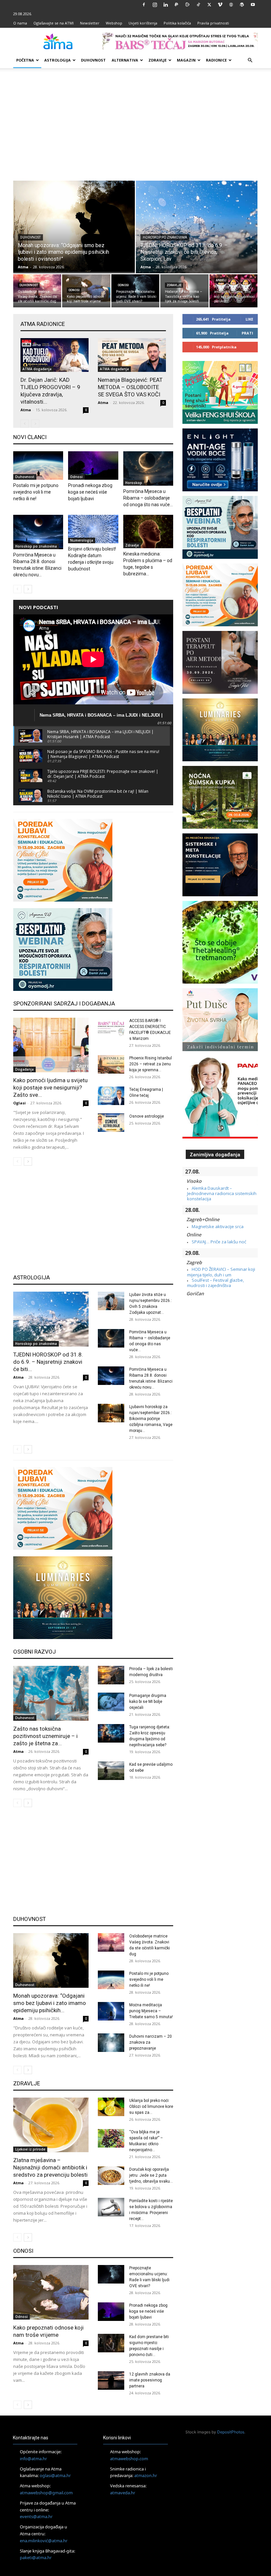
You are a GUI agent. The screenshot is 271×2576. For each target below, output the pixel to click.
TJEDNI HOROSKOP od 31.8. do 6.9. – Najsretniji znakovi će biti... (48, 1362)
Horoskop (134, 483)
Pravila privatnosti (213, 23)
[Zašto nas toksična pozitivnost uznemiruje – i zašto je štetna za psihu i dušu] (51, 1693)
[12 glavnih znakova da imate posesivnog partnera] (111, 2380)
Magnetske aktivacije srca (218, 1226)
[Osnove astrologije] (111, 1123)
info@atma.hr (33, 2459)
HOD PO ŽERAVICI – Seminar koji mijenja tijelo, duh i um (221, 1272)
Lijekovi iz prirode (30, 2149)
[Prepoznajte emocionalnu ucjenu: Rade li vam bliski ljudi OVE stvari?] (135, 288)
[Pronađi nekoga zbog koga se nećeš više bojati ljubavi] (93, 466)
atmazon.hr (146, 2475)
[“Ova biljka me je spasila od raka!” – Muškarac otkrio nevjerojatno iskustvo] (111, 2138)
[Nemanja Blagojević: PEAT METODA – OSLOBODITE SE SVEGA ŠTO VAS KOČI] (132, 355)
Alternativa (125, 60)
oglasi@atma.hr (55, 2475)
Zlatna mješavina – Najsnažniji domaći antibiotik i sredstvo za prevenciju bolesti (50, 2167)
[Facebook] (144, 5)
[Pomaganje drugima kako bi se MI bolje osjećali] (111, 1702)
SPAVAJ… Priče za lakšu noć (219, 1242)
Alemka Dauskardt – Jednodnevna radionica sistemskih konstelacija (222, 1194)
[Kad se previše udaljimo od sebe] (111, 1771)
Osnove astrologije (147, 1116)
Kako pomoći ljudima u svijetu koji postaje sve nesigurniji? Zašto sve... (50, 1088)
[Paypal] (176, 5)
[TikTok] (198, 5)
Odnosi (74, 290)
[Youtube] (253, 5)
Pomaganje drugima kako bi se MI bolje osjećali (148, 1702)
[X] (209, 5)
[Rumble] (187, 5)
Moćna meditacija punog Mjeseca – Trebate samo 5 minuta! (151, 2011)
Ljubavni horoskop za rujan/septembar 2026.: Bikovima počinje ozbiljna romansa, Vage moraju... (151, 1419)
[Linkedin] (166, 5)
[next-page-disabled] (35, 424)
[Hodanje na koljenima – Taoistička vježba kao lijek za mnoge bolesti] (184, 288)
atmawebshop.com (129, 2459)
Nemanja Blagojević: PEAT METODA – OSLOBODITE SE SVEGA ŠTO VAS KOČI (130, 387)
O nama (20, 23)
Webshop (114, 23)
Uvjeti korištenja (143, 23)
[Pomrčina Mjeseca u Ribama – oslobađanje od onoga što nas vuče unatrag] (148, 468)
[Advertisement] (135, 124)
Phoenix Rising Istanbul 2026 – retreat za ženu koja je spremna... (151, 1064)
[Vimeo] (220, 5)
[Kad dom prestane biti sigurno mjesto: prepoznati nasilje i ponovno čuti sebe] (111, 2343)
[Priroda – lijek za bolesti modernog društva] (111, 1675)
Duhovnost (93, 60)
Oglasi (19, 1103)
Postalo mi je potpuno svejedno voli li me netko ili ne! (36, 492)
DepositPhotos (231, 2432)
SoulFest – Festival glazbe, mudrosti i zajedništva (215, 1283)
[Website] (231, 5)
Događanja (24, 1069)
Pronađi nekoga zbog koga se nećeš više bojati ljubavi (90, 492)
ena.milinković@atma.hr (44, 2541)
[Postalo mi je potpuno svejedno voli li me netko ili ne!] (38, 466)
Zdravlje (157, 60)
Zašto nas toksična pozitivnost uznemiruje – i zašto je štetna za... (45, 1736)
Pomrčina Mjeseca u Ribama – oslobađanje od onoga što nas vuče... (148, 498)
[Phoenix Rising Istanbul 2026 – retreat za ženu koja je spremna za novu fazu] (111, 1064)
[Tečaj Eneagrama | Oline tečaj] (111, 1096)
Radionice (216, 60)
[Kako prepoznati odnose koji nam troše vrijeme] (86, 288)
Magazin (186, 60)
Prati (247, 333)
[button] (250, 60)
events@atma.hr (36, 2516)
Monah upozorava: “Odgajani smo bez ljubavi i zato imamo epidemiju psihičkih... (50, 2003)
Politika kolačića (177, 23)
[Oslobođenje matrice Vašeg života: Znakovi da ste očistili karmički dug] (37, 288)
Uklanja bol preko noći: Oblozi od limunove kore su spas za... (151, 2107)
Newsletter (90, 23)
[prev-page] (25, 424)
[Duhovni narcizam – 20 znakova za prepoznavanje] (111, 2043)
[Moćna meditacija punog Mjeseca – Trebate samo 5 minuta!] (111, 2011)
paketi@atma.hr (36, 2557)
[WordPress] (242, 5)
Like (249, 319)
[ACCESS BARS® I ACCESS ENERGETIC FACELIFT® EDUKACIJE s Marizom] (111, 1027)
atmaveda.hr (123, 2493)
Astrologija (58, 60)
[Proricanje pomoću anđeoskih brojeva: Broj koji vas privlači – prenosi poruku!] (233, 291)
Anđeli (221, 280)
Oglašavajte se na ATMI (54, 23)
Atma (23, 267)
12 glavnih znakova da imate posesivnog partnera (150, 2380)
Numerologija (82, 540)
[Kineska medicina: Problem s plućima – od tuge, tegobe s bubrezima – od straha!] (148, 532)
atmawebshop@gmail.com (46, 2493)
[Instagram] (155, 5)
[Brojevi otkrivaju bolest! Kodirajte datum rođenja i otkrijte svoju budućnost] (93, 529)
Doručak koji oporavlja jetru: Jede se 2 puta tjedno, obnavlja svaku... (151, 2175)
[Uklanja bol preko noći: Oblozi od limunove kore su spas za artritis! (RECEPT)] (111, 2107)
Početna (25, 60)
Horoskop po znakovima (165, 237)
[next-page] (28, 589)
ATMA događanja (37, 369)
